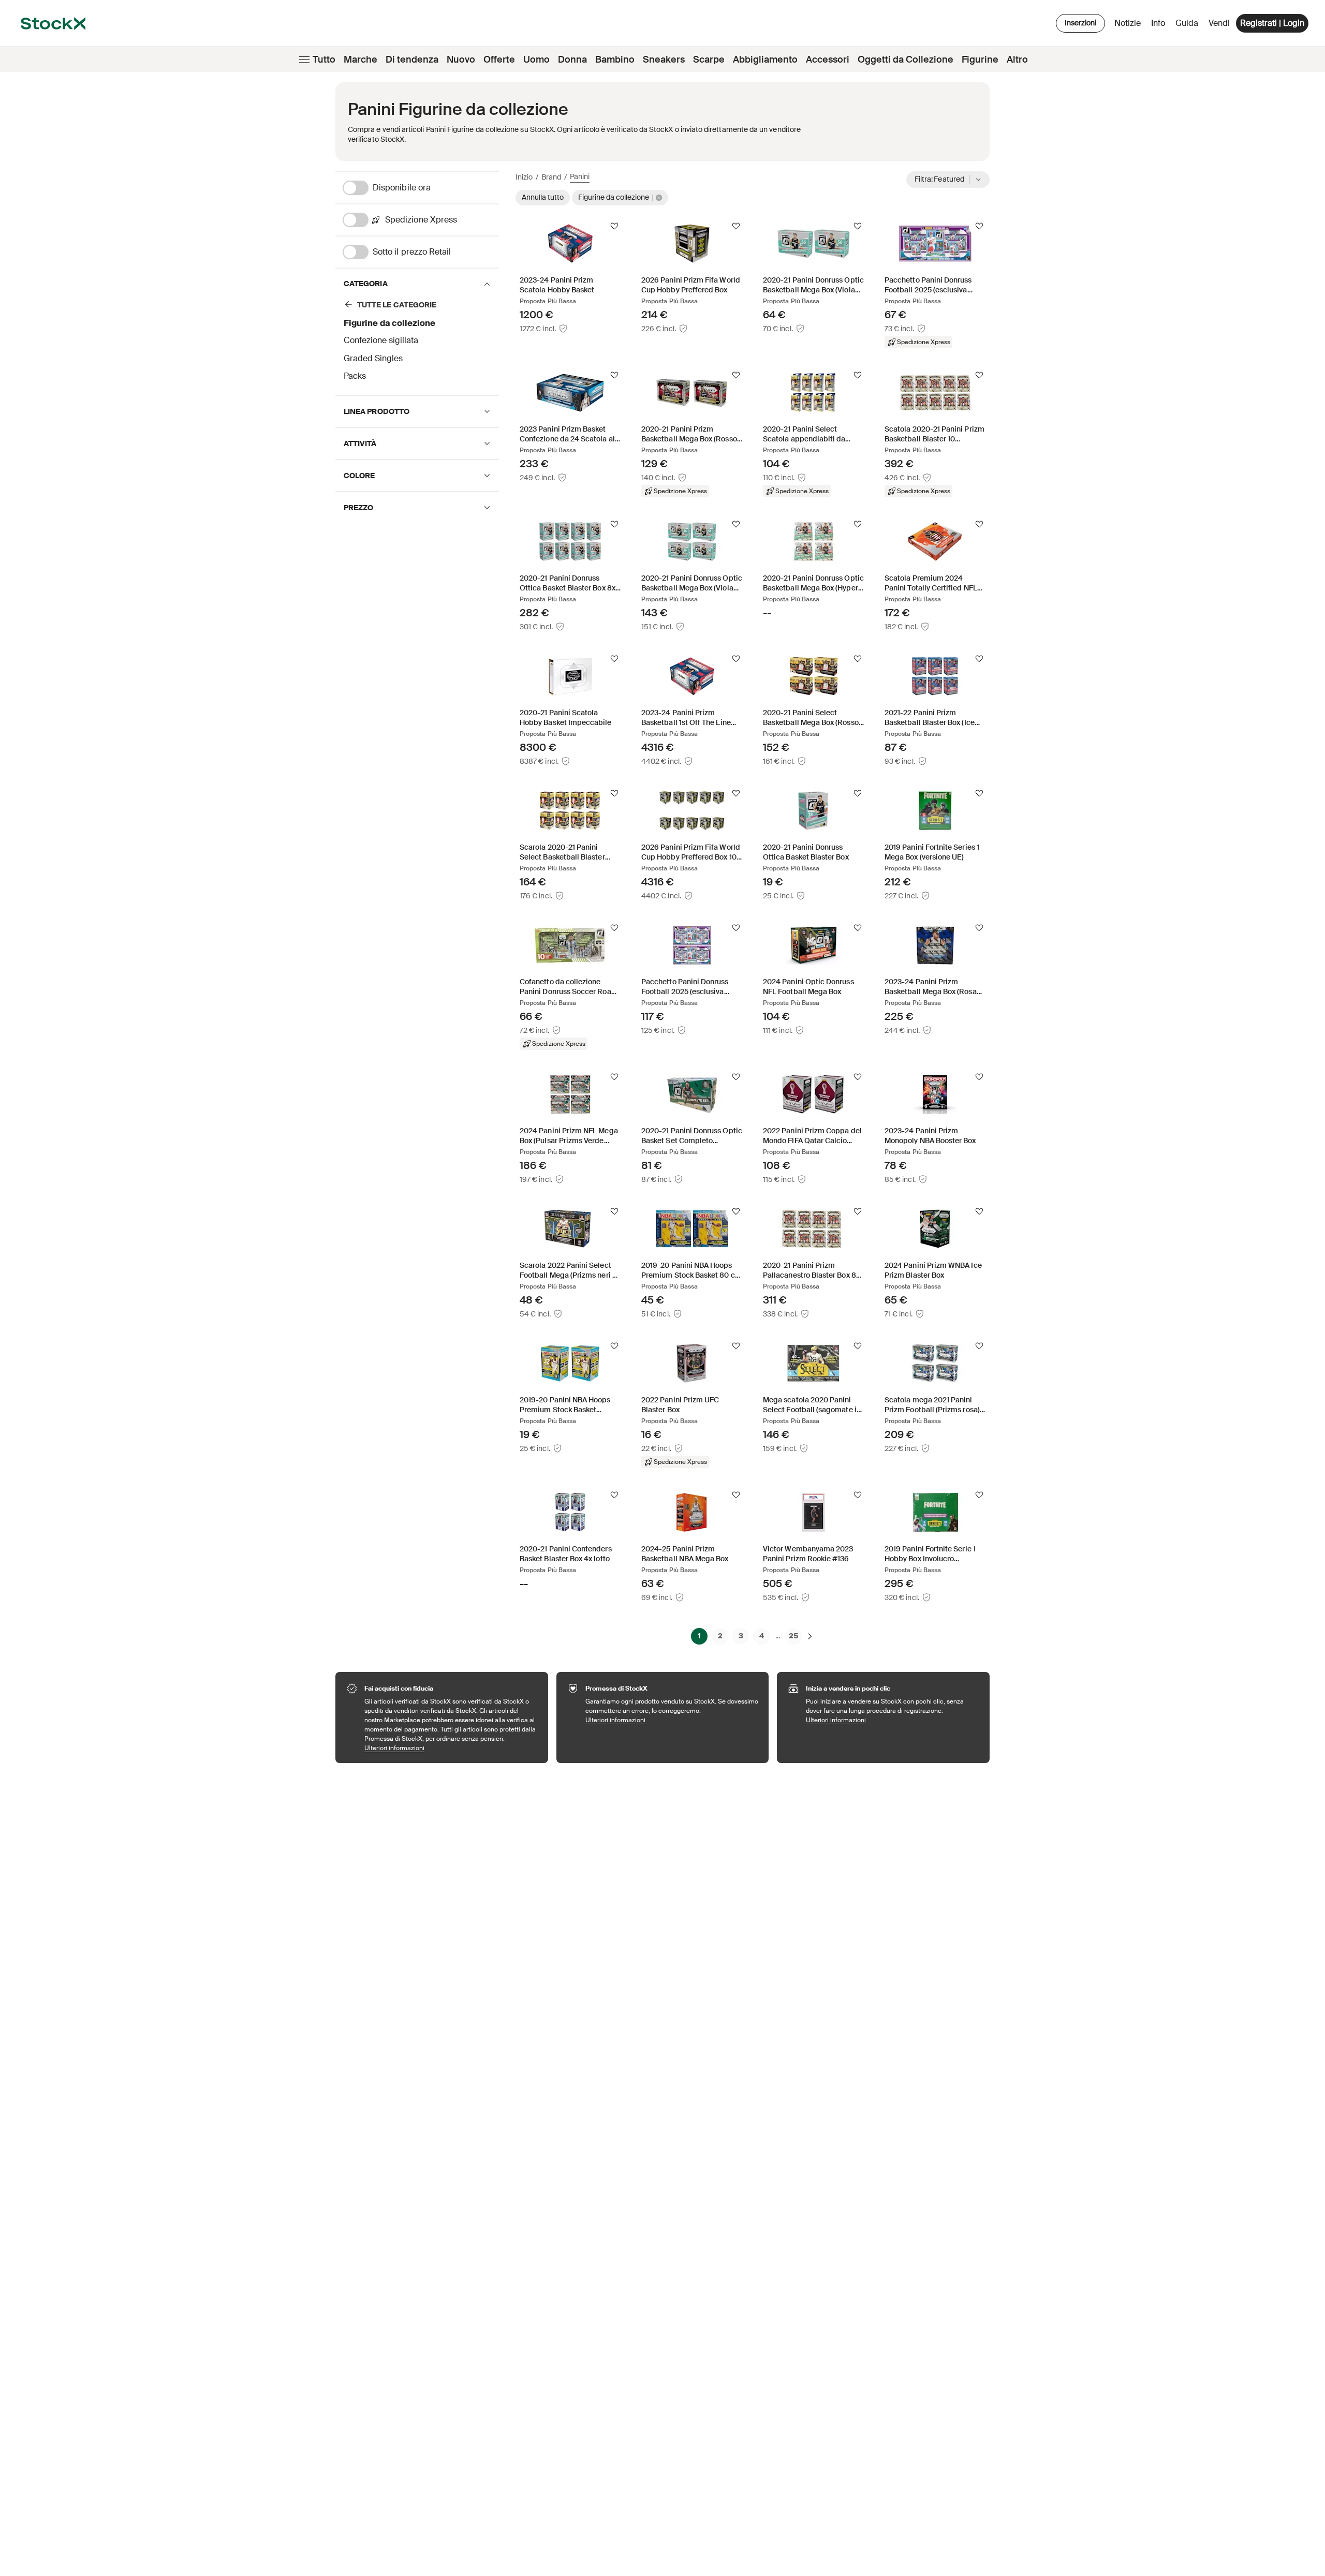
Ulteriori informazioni (451, 1748)
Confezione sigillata (381, 340)
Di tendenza (412, 60)
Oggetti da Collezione (906, 60)
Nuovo (461, 60)
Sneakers (664, 60)
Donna (572, 60)
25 (793, 1636)
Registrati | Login (1272, 23)
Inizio (524, 177)
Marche (360, 60)
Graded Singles (373, 358)
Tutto (324, 60)
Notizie (1128, 23)
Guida (1187, 23)
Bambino (615, 60)
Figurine (980, 60)
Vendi (1219, 23)
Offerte (499, 60)
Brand (551, 177)
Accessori (828, 60)
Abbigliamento (765, 60)
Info (1160, 26)
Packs (355, 376)
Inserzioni (1080, 23)
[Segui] (614, 226)
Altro (1017, 60)
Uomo (536, 60)
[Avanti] (810, 1636)
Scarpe (709, 60)
